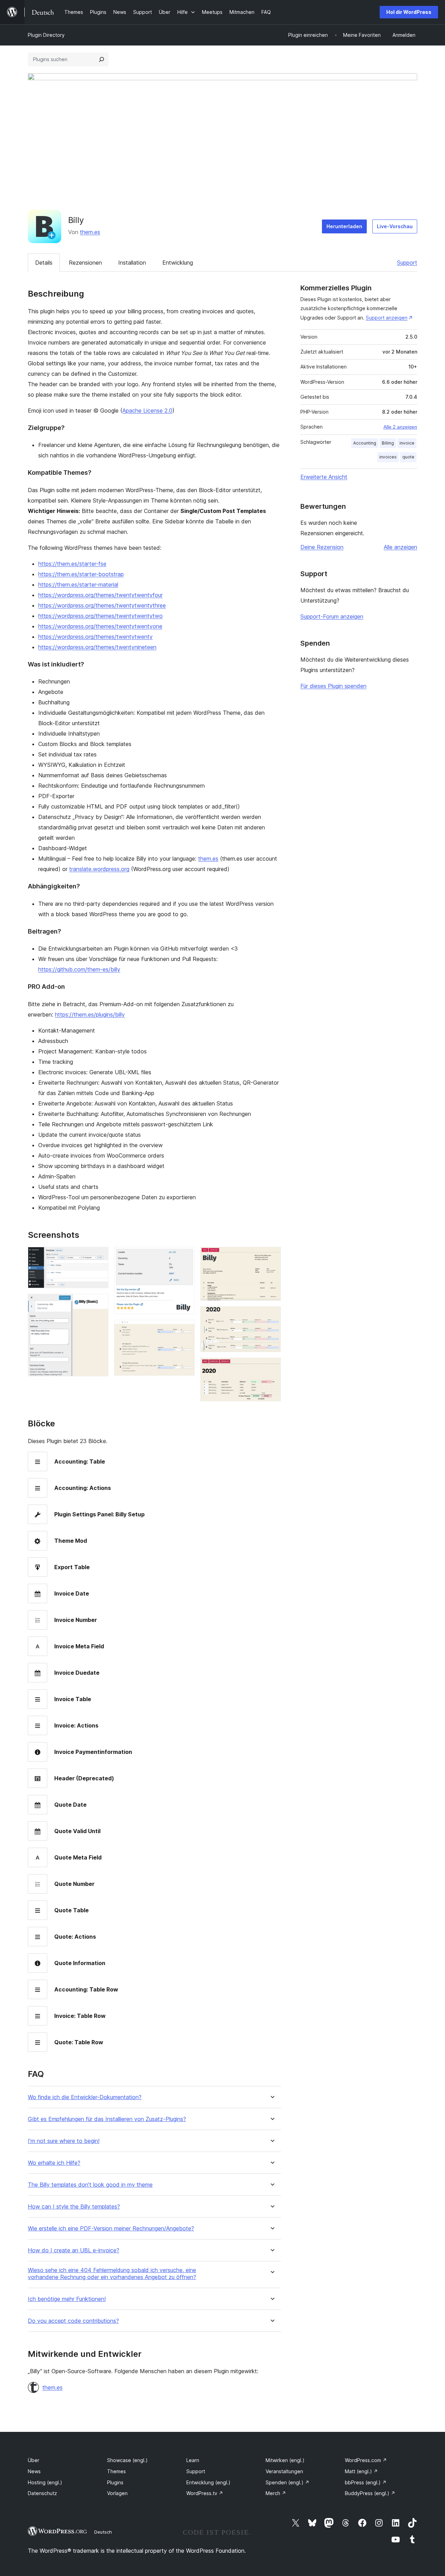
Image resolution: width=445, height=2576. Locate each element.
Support (407, 263)
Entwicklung (178, 263)
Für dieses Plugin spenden (333, 686)
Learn (193, 2460)
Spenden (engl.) (288, 2482)
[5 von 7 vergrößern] (272, 1256)
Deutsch (103, 2532)
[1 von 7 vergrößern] (99, 1256)
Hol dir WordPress (409, 12)
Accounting (365, 443)
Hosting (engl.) (45, 2482)
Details (44, 263)
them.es (90, 232)
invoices (388, 457)
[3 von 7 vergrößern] (185, 1256)
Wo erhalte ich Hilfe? (54, 2163)
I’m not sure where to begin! (64, 2141)
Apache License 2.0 (147, 411)
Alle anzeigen (400, 547)
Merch (276, 2493)
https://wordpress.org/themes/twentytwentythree (102, 605)
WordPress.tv (205, 2493)
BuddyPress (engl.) (370, 2493)
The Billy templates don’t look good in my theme (90, 2185)
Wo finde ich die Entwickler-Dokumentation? (85, 2097)
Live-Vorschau (395, 226)
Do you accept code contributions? (73, 2321)
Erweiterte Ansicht (324, 477)
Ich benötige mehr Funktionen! (67, 2299)
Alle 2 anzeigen (400, 427)
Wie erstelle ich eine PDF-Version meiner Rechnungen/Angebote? (111, 2229)
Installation (132, 263)
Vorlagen (117, 2493)
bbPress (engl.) (366, 2482)
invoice (407, 443)
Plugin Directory (46, 35)
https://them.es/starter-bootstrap (81, 574)
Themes (116, 2471)
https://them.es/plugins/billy (90, 1014)
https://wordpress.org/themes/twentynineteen (97, 647)
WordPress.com (366, 2460)
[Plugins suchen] (102, 59)
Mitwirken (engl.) (285, 2460)
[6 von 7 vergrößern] (272, 1316)
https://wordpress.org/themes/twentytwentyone (100, 626)
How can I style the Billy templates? (74, 2207)
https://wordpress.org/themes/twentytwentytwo (100, 616)
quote (408, 457)
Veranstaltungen (284, 2471)
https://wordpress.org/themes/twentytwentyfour (100, 595)
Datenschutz (42, 2493)
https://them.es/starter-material (78, 585)
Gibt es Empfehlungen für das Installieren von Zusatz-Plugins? (107, 2119)
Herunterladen (344, 226)
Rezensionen (85, 263)
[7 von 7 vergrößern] (272, 1367)
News (34, 2471)
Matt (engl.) (361, 2471)
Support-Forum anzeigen (332, 616)
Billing (388, 443)
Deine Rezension (322, 547)
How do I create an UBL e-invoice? (74, 2250)
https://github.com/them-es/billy (79, 969)
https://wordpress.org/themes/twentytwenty (95, 637)
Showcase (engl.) (127, 2460)
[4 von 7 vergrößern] (185, 1329)
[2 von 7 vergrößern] (99, 1303)
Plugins (115, 2482)
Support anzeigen (387, 318)
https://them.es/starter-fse (72, 564)
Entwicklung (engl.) (208, 2482)
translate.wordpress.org (99, 869)
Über (34, 2460)
